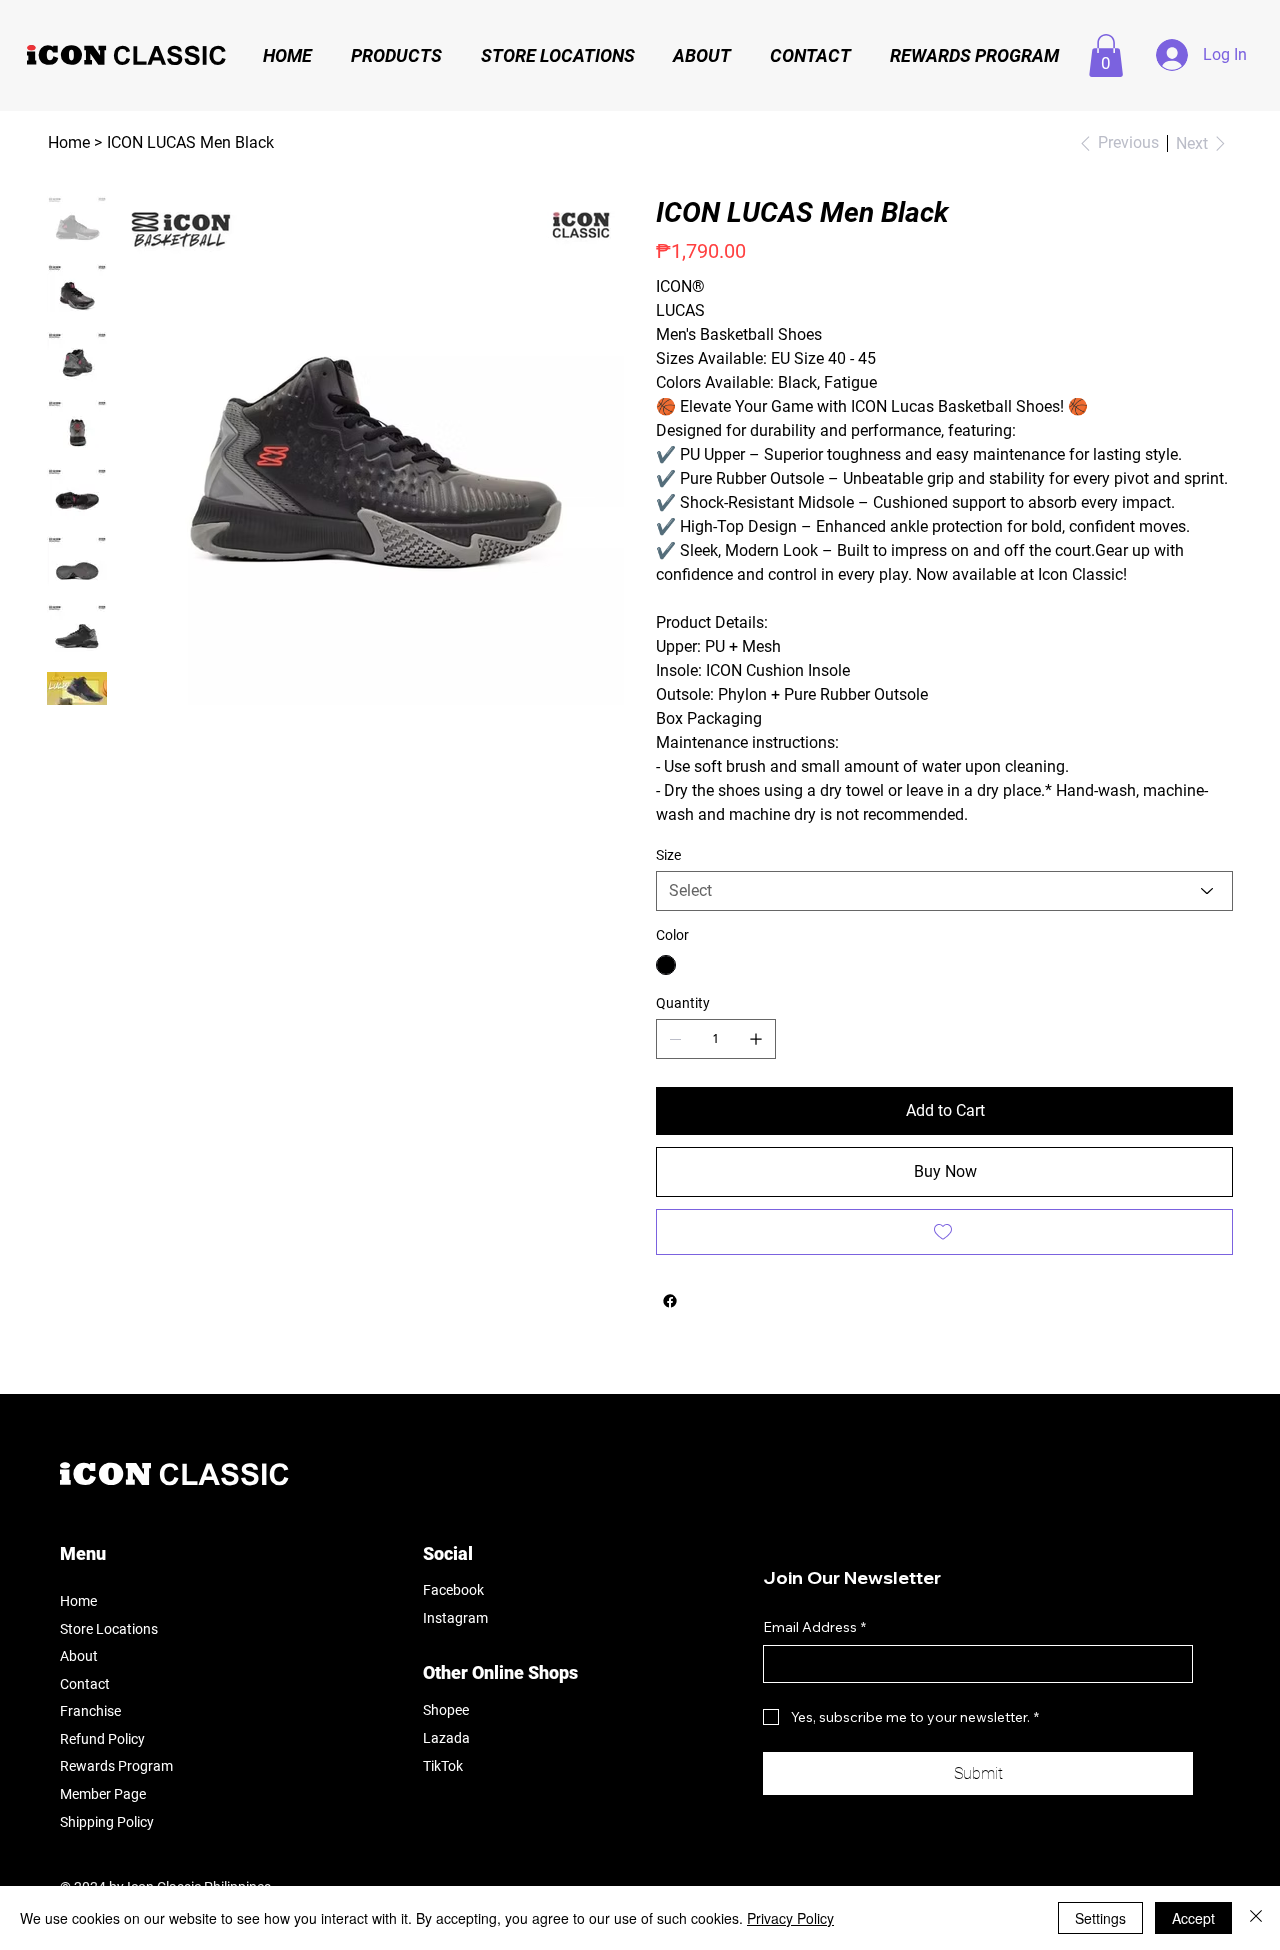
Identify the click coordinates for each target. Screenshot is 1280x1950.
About (79, 1656)
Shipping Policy (107, 1822)
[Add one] (756, 1039)
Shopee (446, 1710)
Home (78, 1601)
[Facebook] (670, 1301)
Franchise (90, 1711)
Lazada (446, 1738)
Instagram (455, 1618)
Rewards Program (116, 1766)
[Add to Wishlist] (944, 1232)
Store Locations (109, 1629)
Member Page (103, 1794)
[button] (1106, 55)
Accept (1193, 1918)
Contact (85, 1684)
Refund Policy (102, 1739)
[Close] (1256, 1918)
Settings (1100, 1918)
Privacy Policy (790, 1918)
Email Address (814, 1627)
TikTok (443, 1766)
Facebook (453, 1590)
